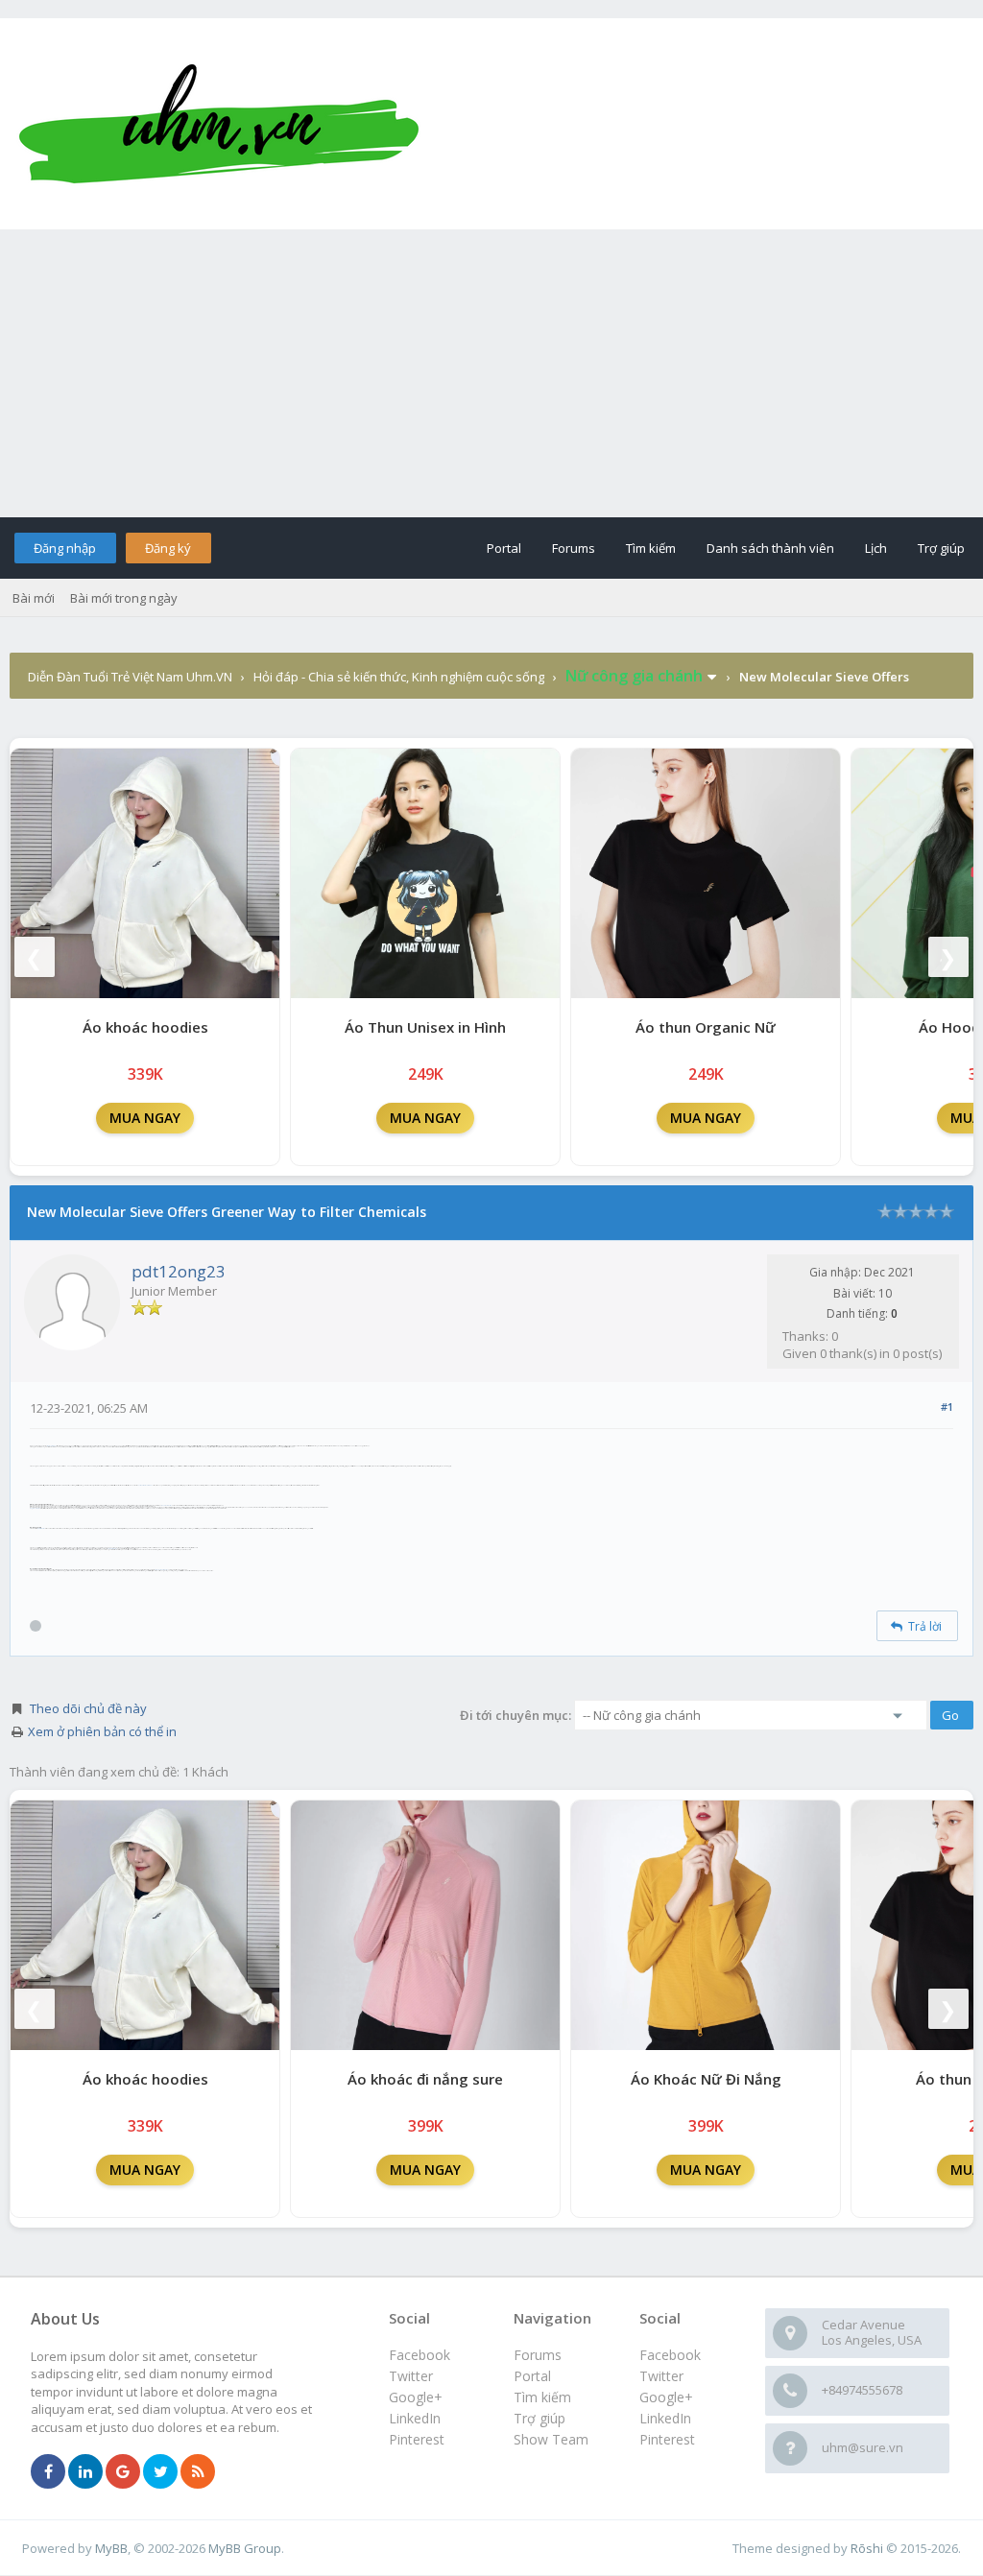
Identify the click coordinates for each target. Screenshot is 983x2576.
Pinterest (667, 2439)
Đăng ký (168, 548)
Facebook (670, 2355)
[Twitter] (160, 2472)
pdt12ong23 (179, 1271)
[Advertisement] (491, 373)
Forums (574, 548)
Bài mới (34, 598)
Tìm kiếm (651, 548)
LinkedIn (665, 2418)
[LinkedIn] (85, 2472)
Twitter (661, 2376)
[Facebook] (48, 2472)
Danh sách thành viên (770, 548)
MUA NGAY (145, 1118)
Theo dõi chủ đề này (88, 1708)
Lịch (876, 548)
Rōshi (867, 2548)
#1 (947, 1407)
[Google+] (123, 2472)
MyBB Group (245, 2548)
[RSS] (198, 2472)
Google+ (666, 2397)
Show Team (551, 2439)
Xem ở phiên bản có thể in (102, 1731)
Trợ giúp (941, 548)
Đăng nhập (65, 548)
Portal (504, 548)
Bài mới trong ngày (124, 598)
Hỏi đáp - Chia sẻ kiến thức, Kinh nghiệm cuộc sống (399, 677)
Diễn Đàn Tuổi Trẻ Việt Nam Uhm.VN (130, 677)
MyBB (111, 2548)
